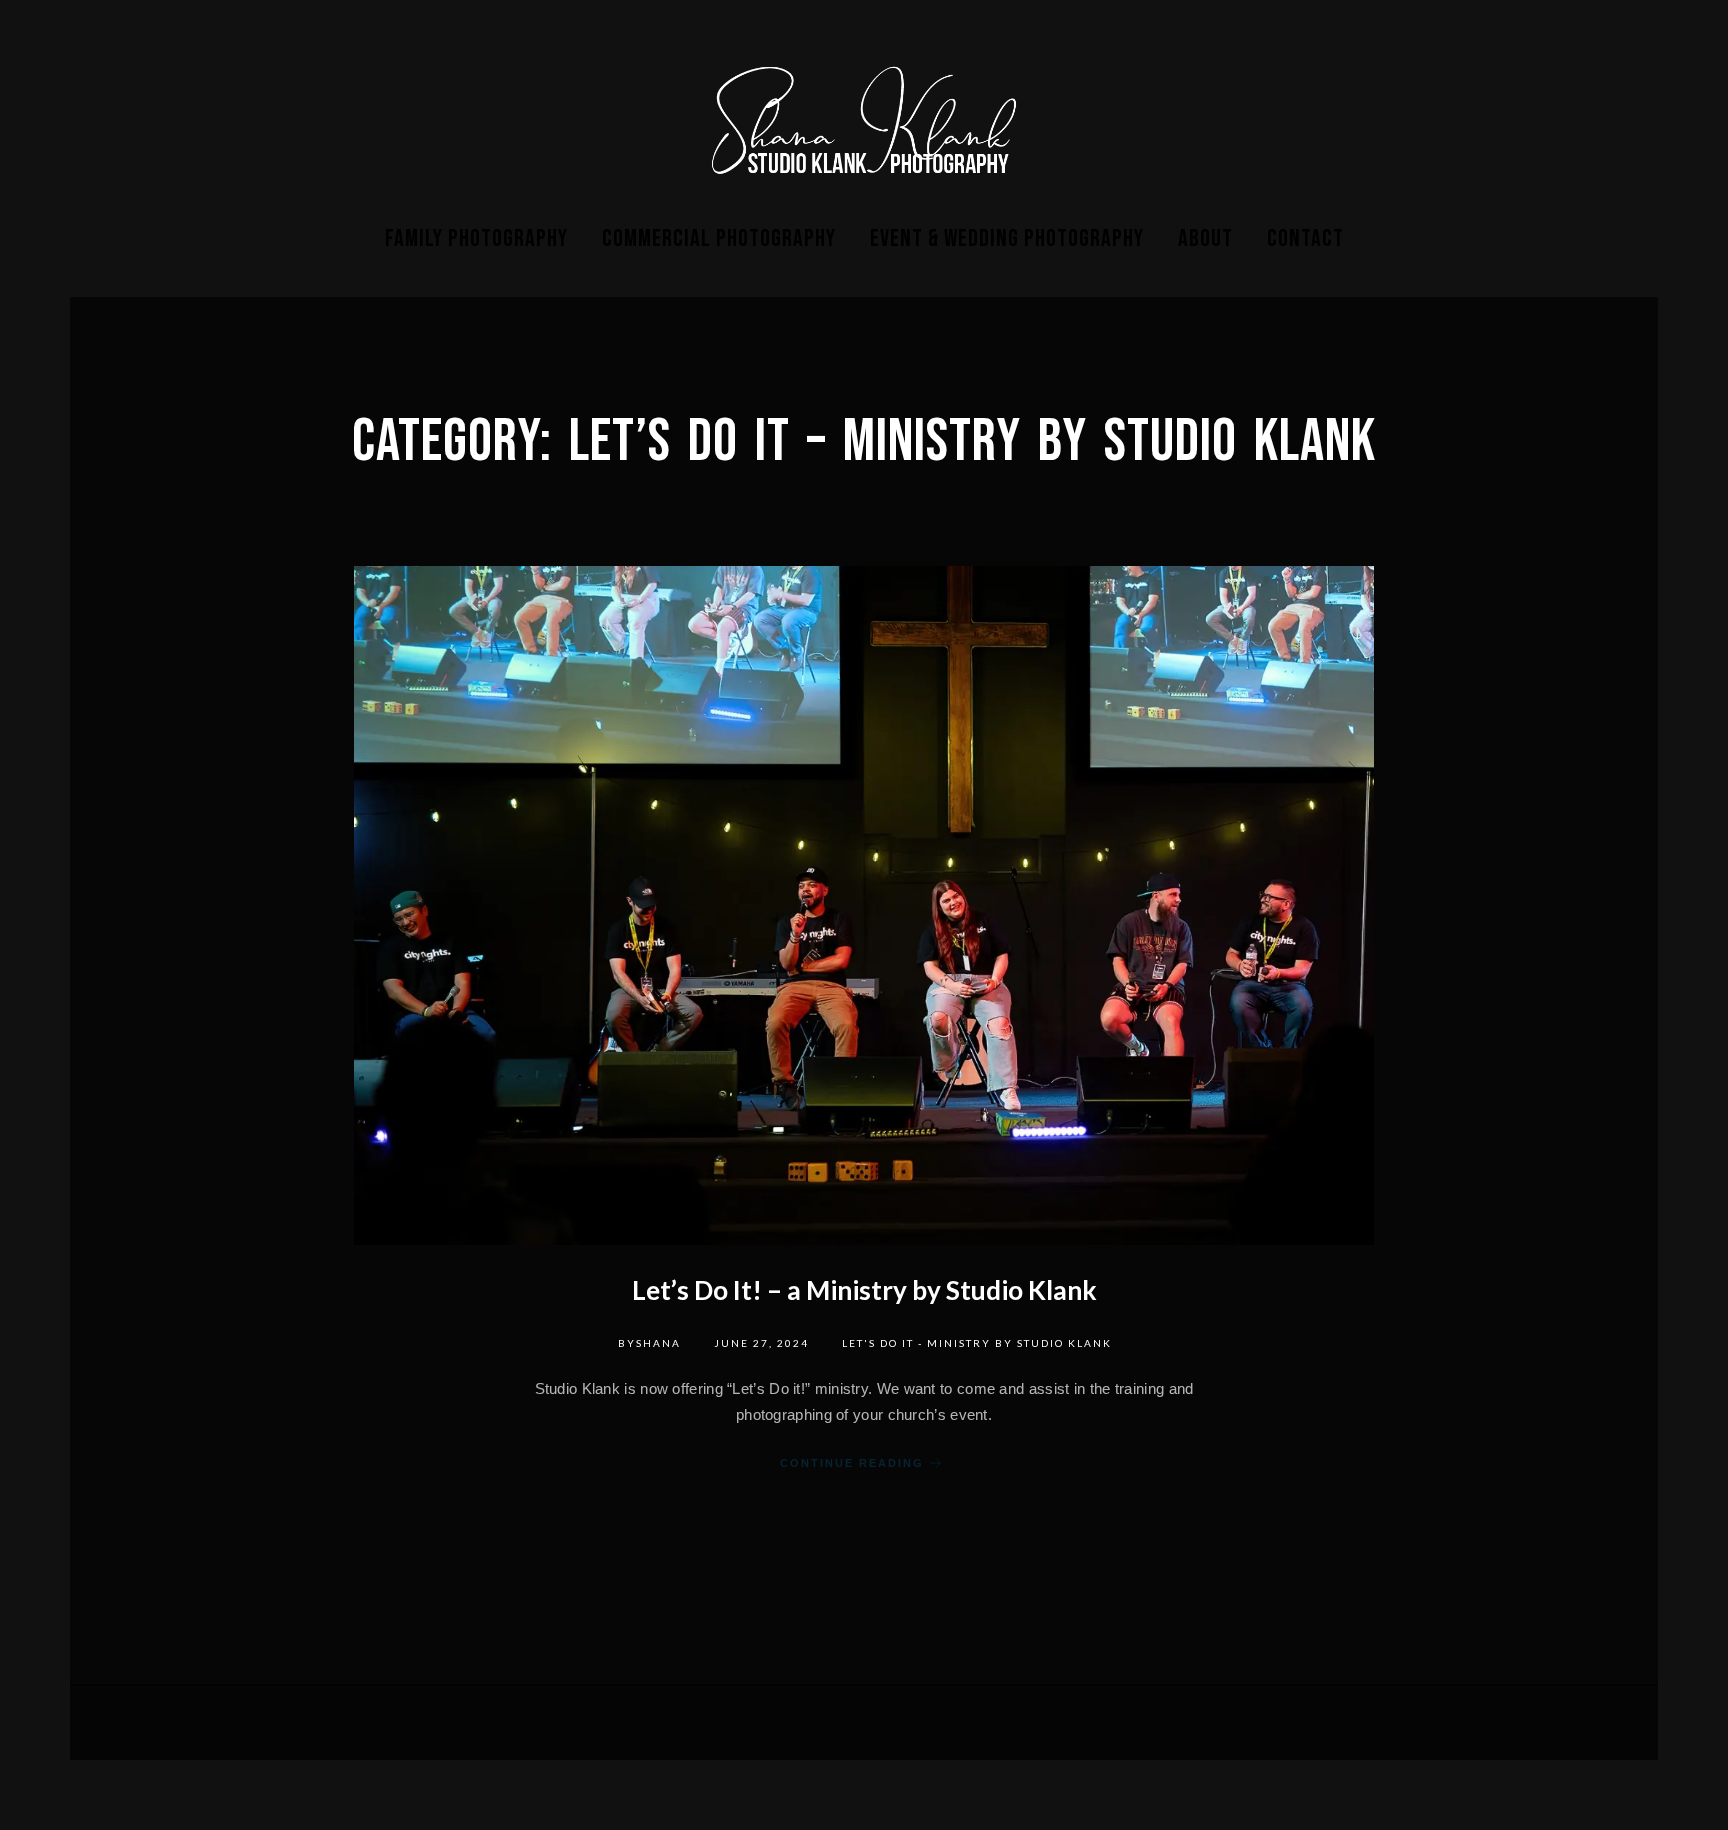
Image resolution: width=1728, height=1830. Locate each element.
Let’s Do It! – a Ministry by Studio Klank (864, 1290)
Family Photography (476, 238)
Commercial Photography (719, 238)
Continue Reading (852, 1463)
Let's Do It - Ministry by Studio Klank (977, 1343)
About (1205, 238)
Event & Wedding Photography (1007, 238)
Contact (1305, 238)
